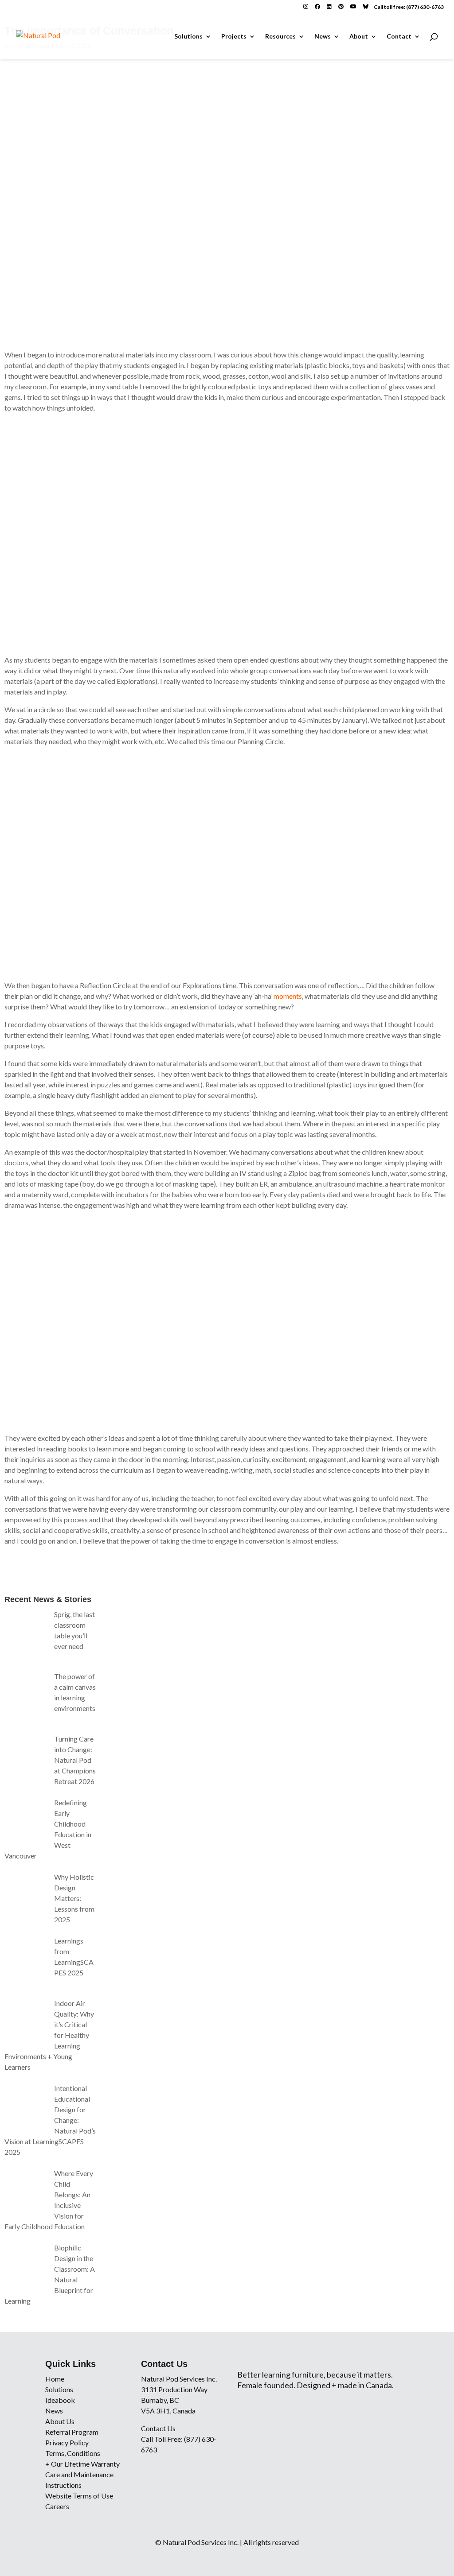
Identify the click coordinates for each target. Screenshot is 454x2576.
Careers (57, 2506)
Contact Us (158, 2428)
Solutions (188, 37)
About (359, 37)
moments (288, 996)
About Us (60, 2421)
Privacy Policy (67, 2442)
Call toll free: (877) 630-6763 (409, 7)
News (323, 37)
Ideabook (60, 2400)
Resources (280, 37)
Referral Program (72, 2432)
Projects (234, 37)
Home (55, 2379)
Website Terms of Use (79, 2496)
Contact (399, 37)
